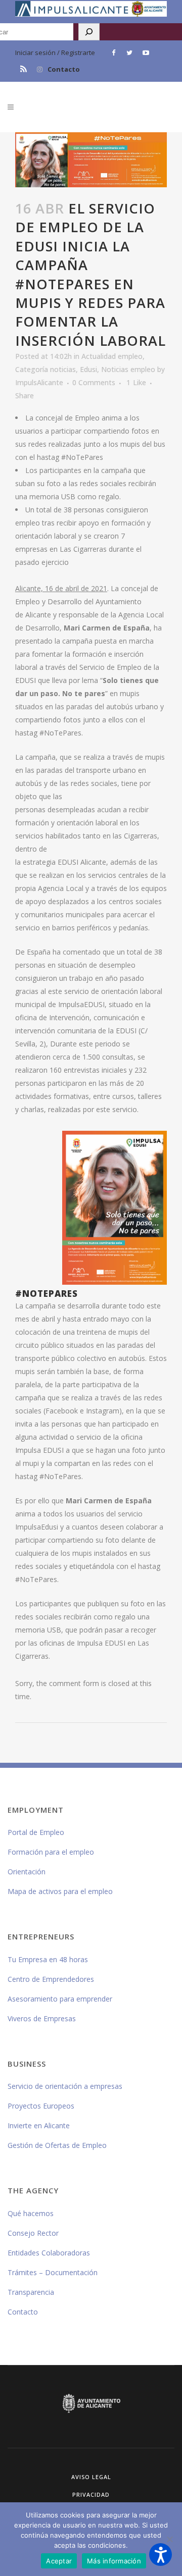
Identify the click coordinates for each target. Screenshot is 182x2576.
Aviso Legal (91, 2477)
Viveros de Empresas (42, 2018)
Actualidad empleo (112, 356)
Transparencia (31, 2292)
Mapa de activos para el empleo (60, 1891)
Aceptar (59, 2561)
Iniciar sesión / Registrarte (55, 52)
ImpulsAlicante (39, 382)
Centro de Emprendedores (51, 1979)
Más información (114, 2561)
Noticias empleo (128, 369)
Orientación (27, 1872)
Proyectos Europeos (41, 2106)
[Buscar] (89, 32)
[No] (169, 2539)
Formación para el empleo (51, 1852)
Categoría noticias (45, 369)
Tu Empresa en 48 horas (48, 1959)
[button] (161, 2555)
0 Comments (94, 382)
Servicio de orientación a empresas (65, 2086)
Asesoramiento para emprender (60, 1999)
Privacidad (91, 2494)
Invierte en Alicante (39, 2125)
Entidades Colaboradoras (49, 2253)
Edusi (88, 369)
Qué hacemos (31, 2213)
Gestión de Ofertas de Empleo (57, 2145)
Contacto (64, 69)
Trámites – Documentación (53, 2272)
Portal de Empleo (36, 1832)
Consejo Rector (33, 2233)
